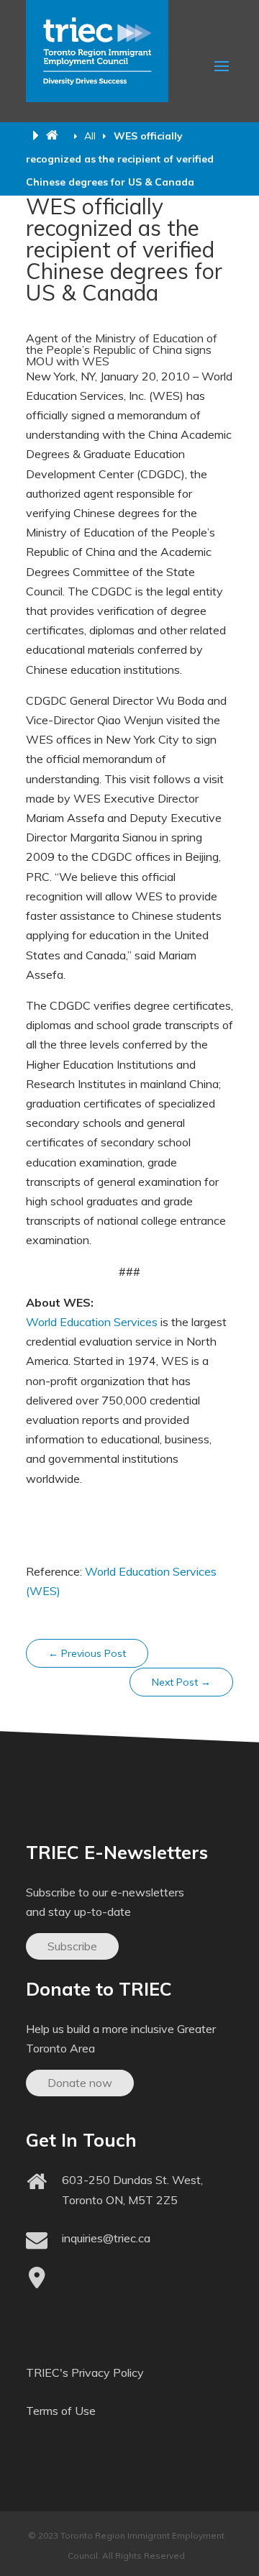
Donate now (80, 2083)
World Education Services (92, 1322)
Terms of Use (61, 2411)
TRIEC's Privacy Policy (85, 2372)
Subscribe (72, 1946)
